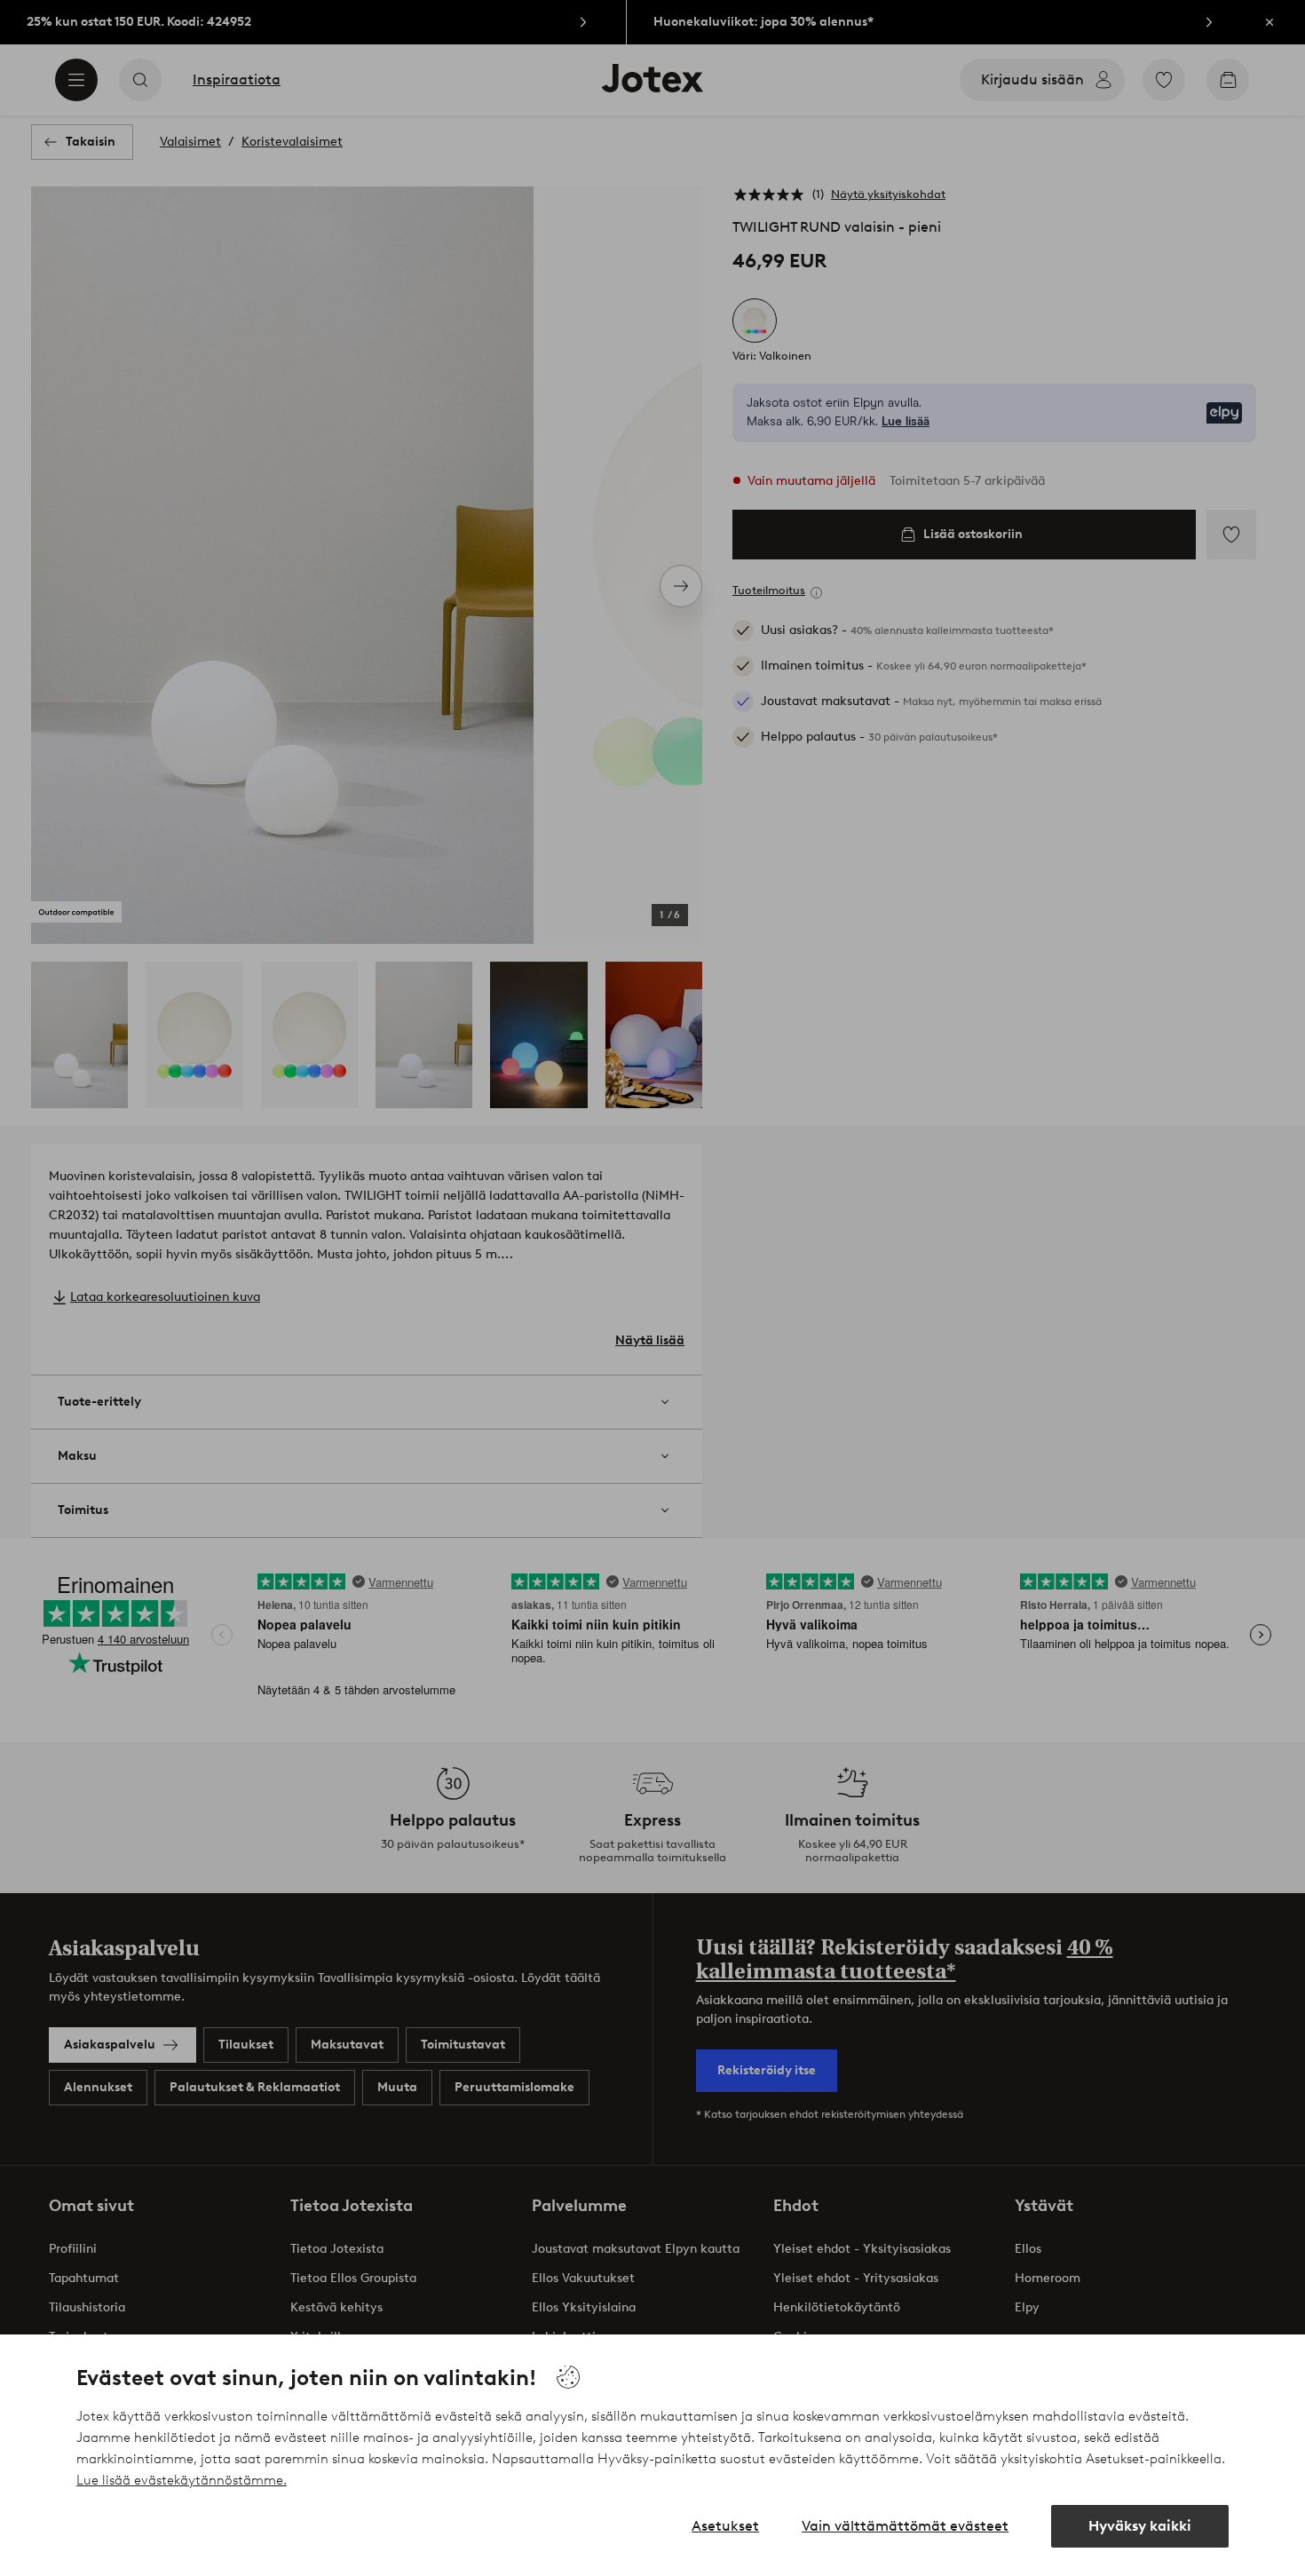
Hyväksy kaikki (1140, 2526)
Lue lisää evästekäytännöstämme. (182, 2480)
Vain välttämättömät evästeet (905, 2526)
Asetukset (725, 2526)
